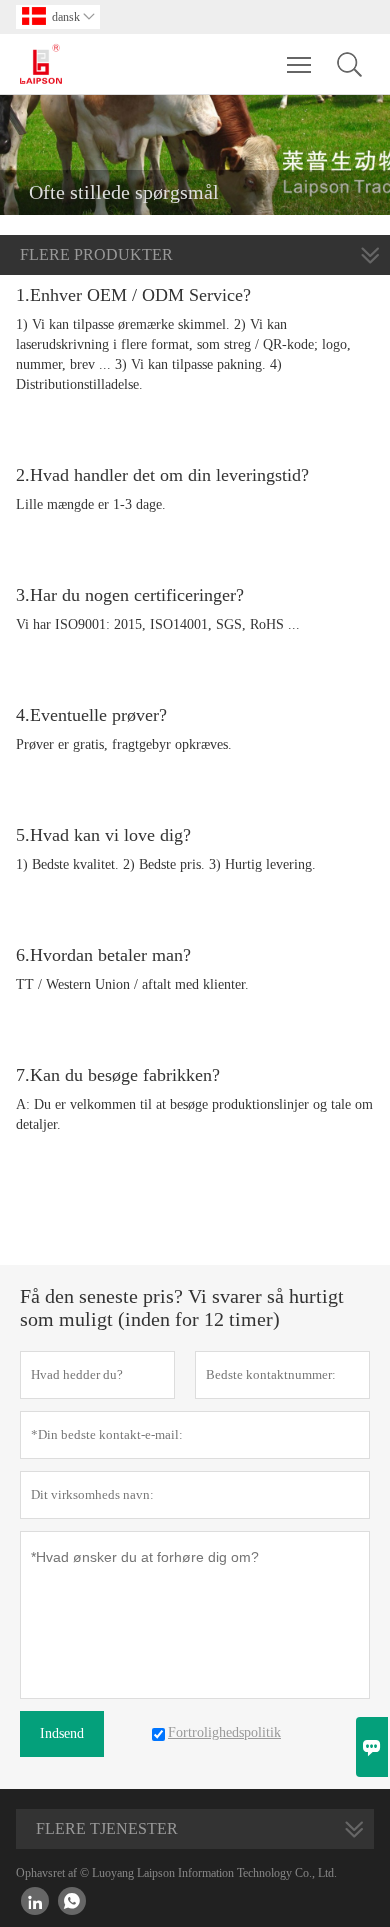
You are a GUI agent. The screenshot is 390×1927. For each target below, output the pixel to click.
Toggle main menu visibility (299, 64)
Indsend (62, 1733)
